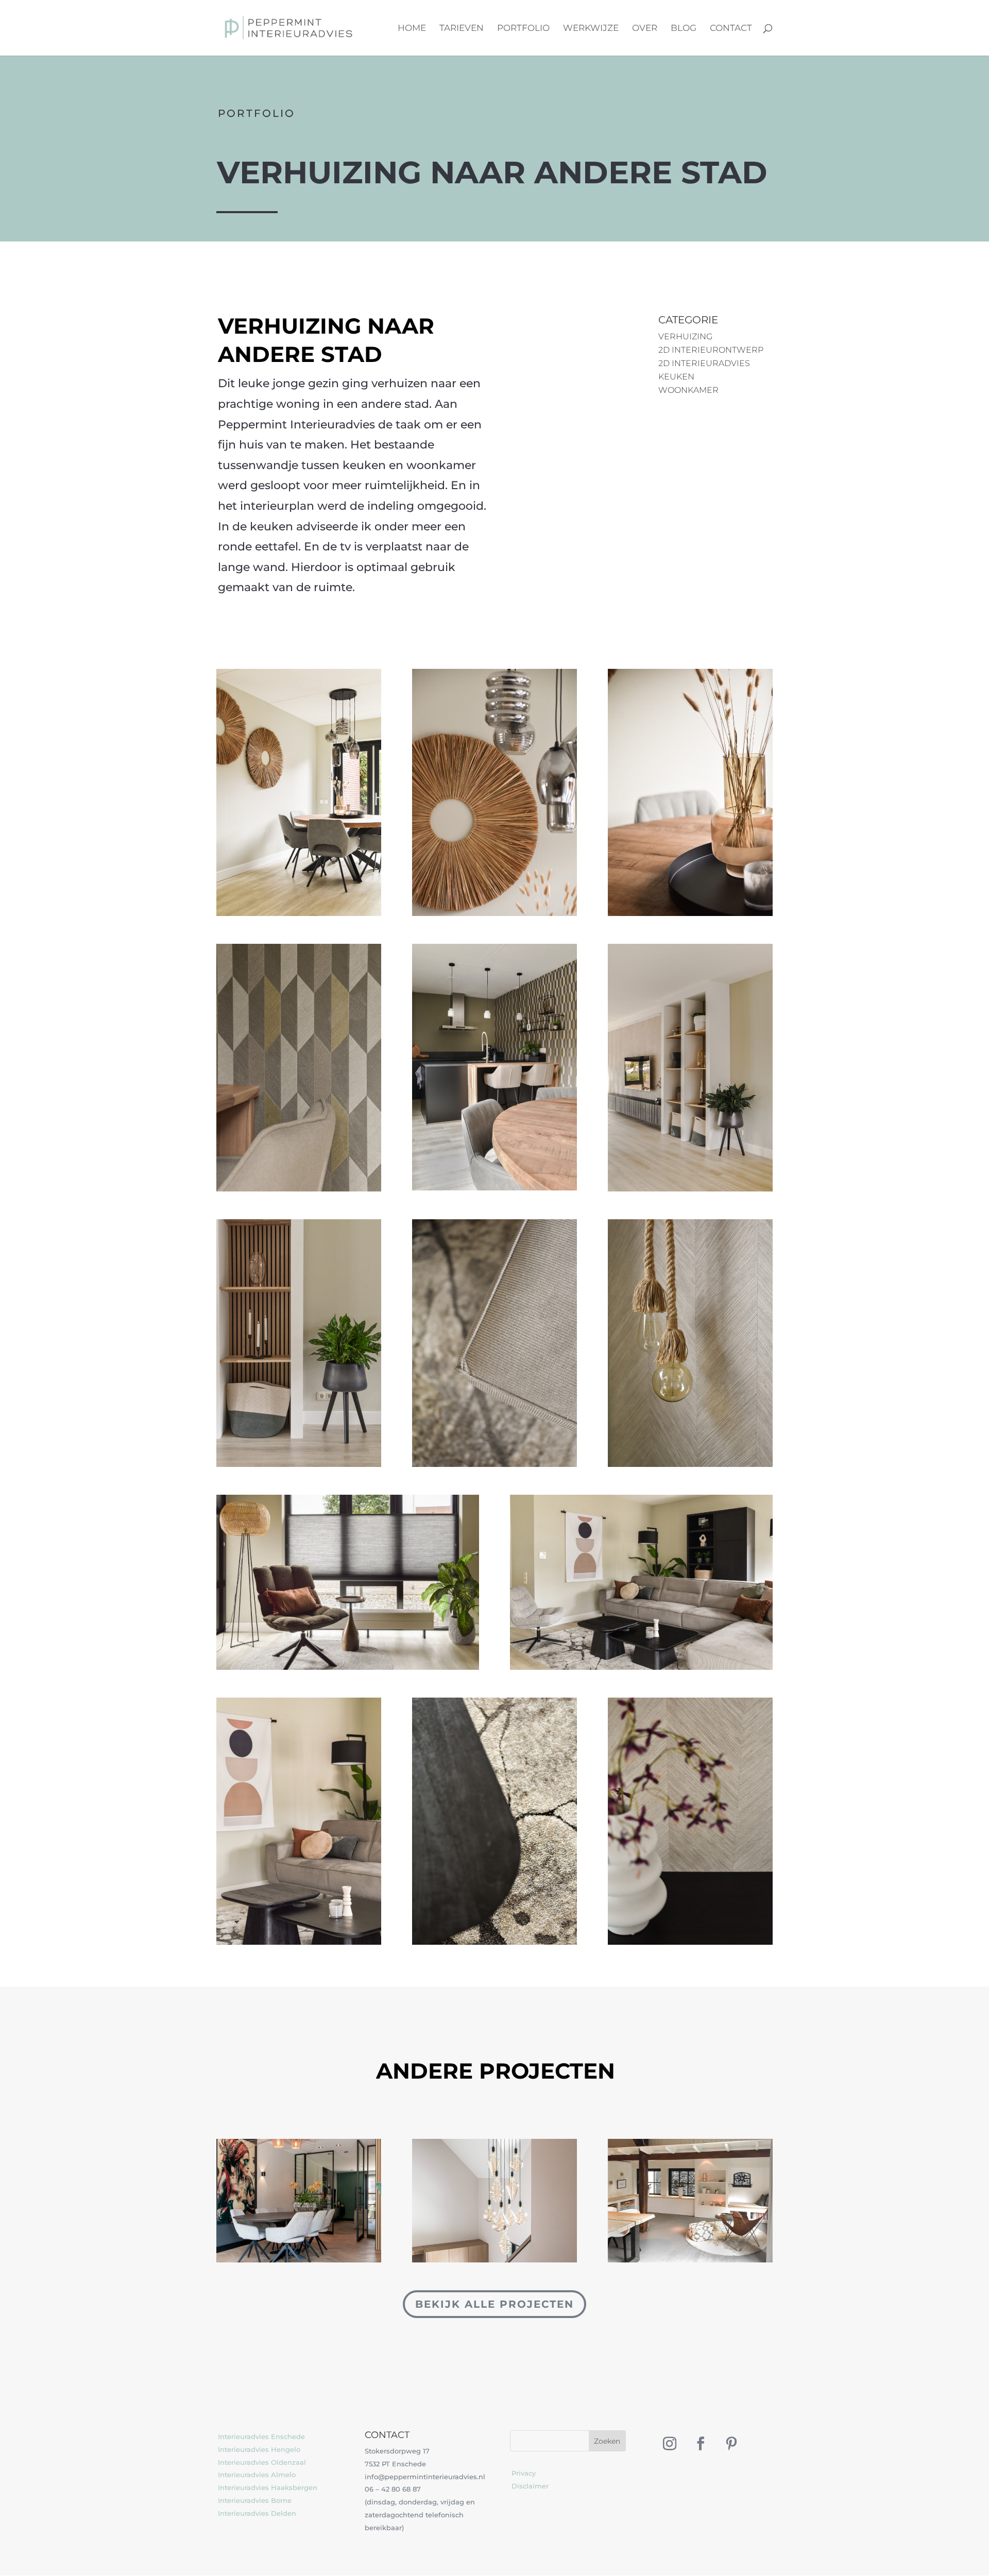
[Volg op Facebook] (701, 2444)
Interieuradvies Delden (257, 2513)
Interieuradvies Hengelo (259, 2449)
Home (412, 29)
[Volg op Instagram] (670, 2444)
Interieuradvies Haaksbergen (268, 2487)
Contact (731, 29)
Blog (684, 29)
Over (645, 29)
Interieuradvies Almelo (257, 2475)
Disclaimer (530, 2486)
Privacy (524, 2473)
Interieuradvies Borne (255, 2500)
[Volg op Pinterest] (731, 2444)
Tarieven (462, 29)
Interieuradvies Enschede (261, 2436)
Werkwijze (591, 29)
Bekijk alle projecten (494, 2304)
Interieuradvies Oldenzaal (262, 2462)
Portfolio (523, 29)
